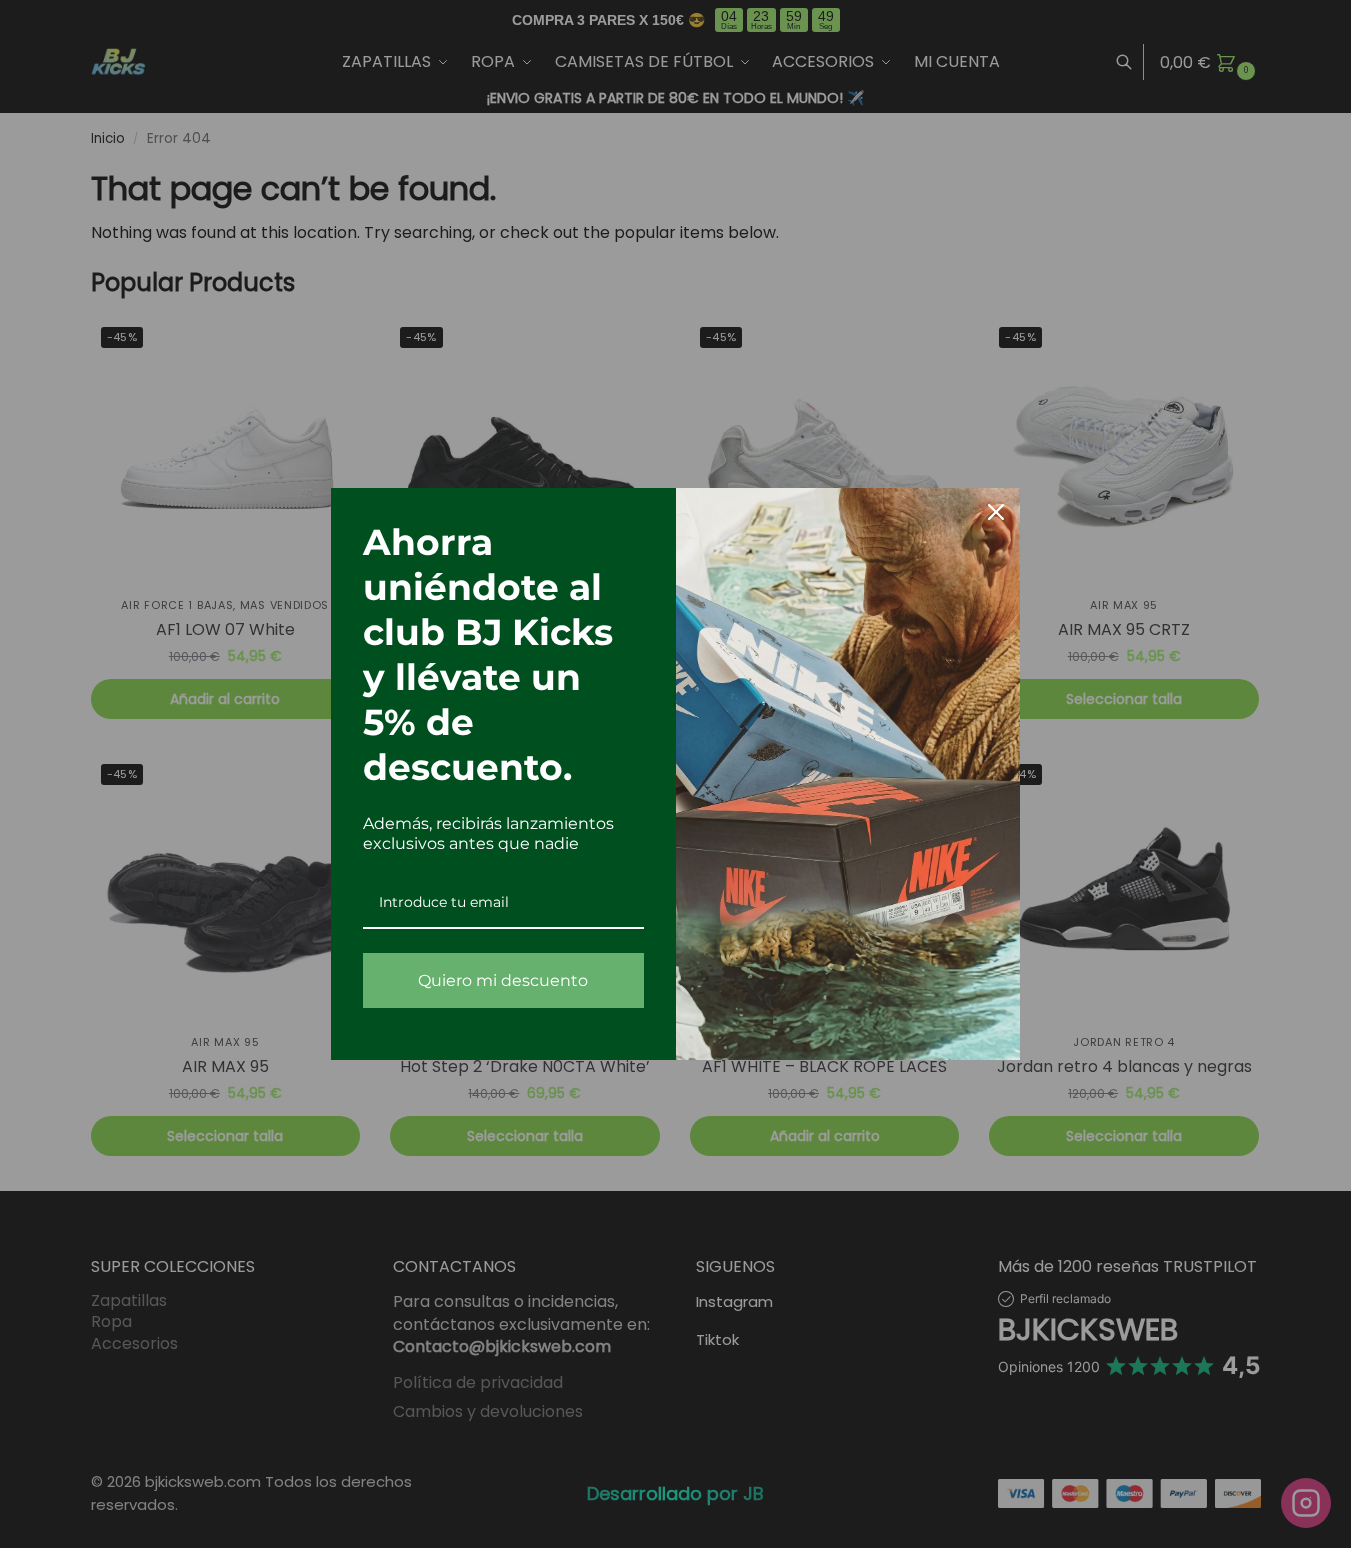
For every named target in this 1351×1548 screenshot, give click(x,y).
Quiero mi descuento (503, 980)
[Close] (996, 512)
